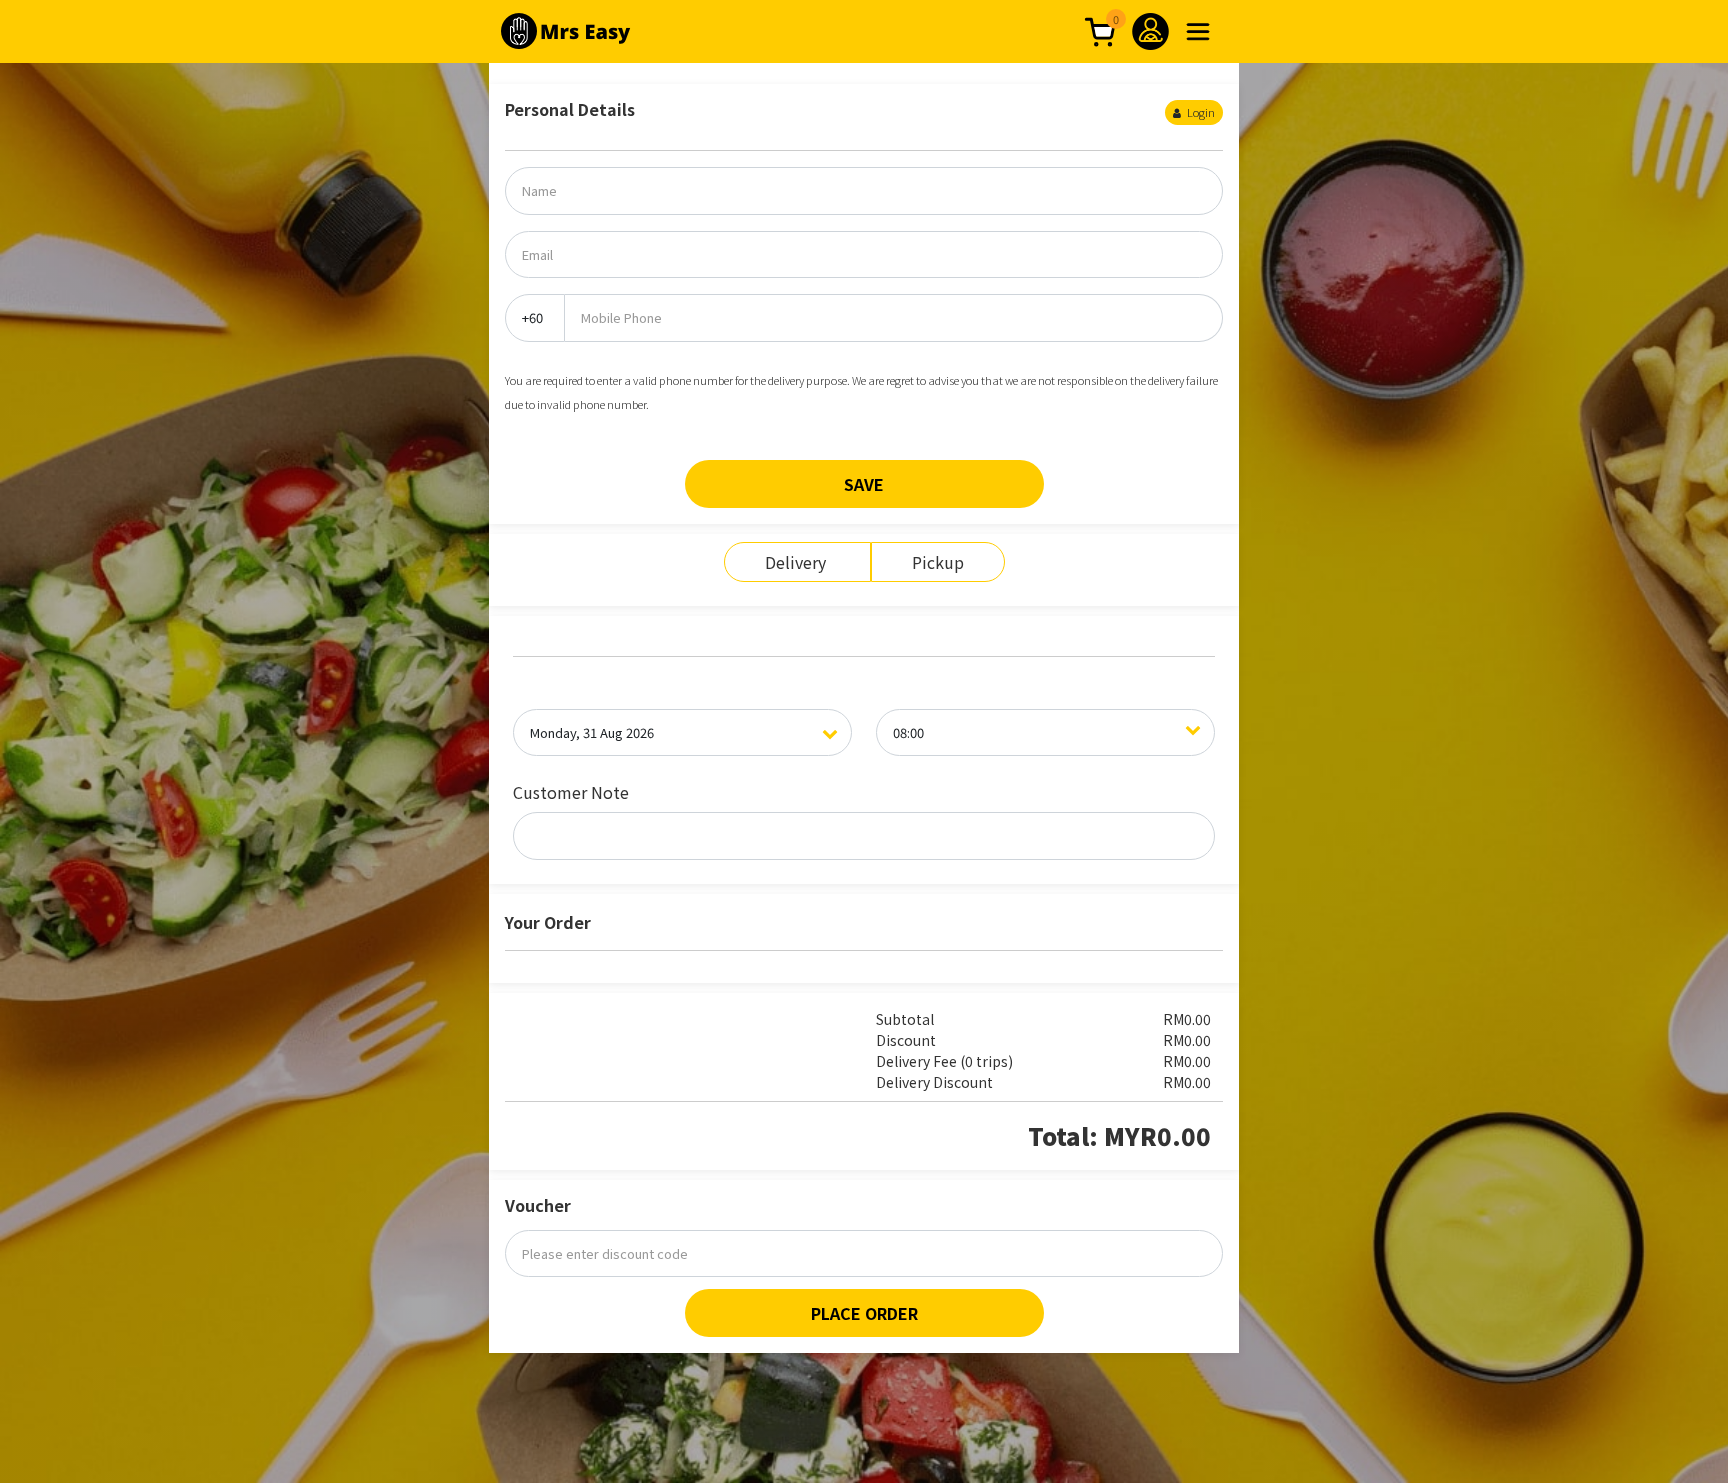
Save (864, 484)
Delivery (797, 562)
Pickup (938, 562)
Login (1200, 112)
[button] (1198, 31)
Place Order (864, 1313)
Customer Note (571, 792)
